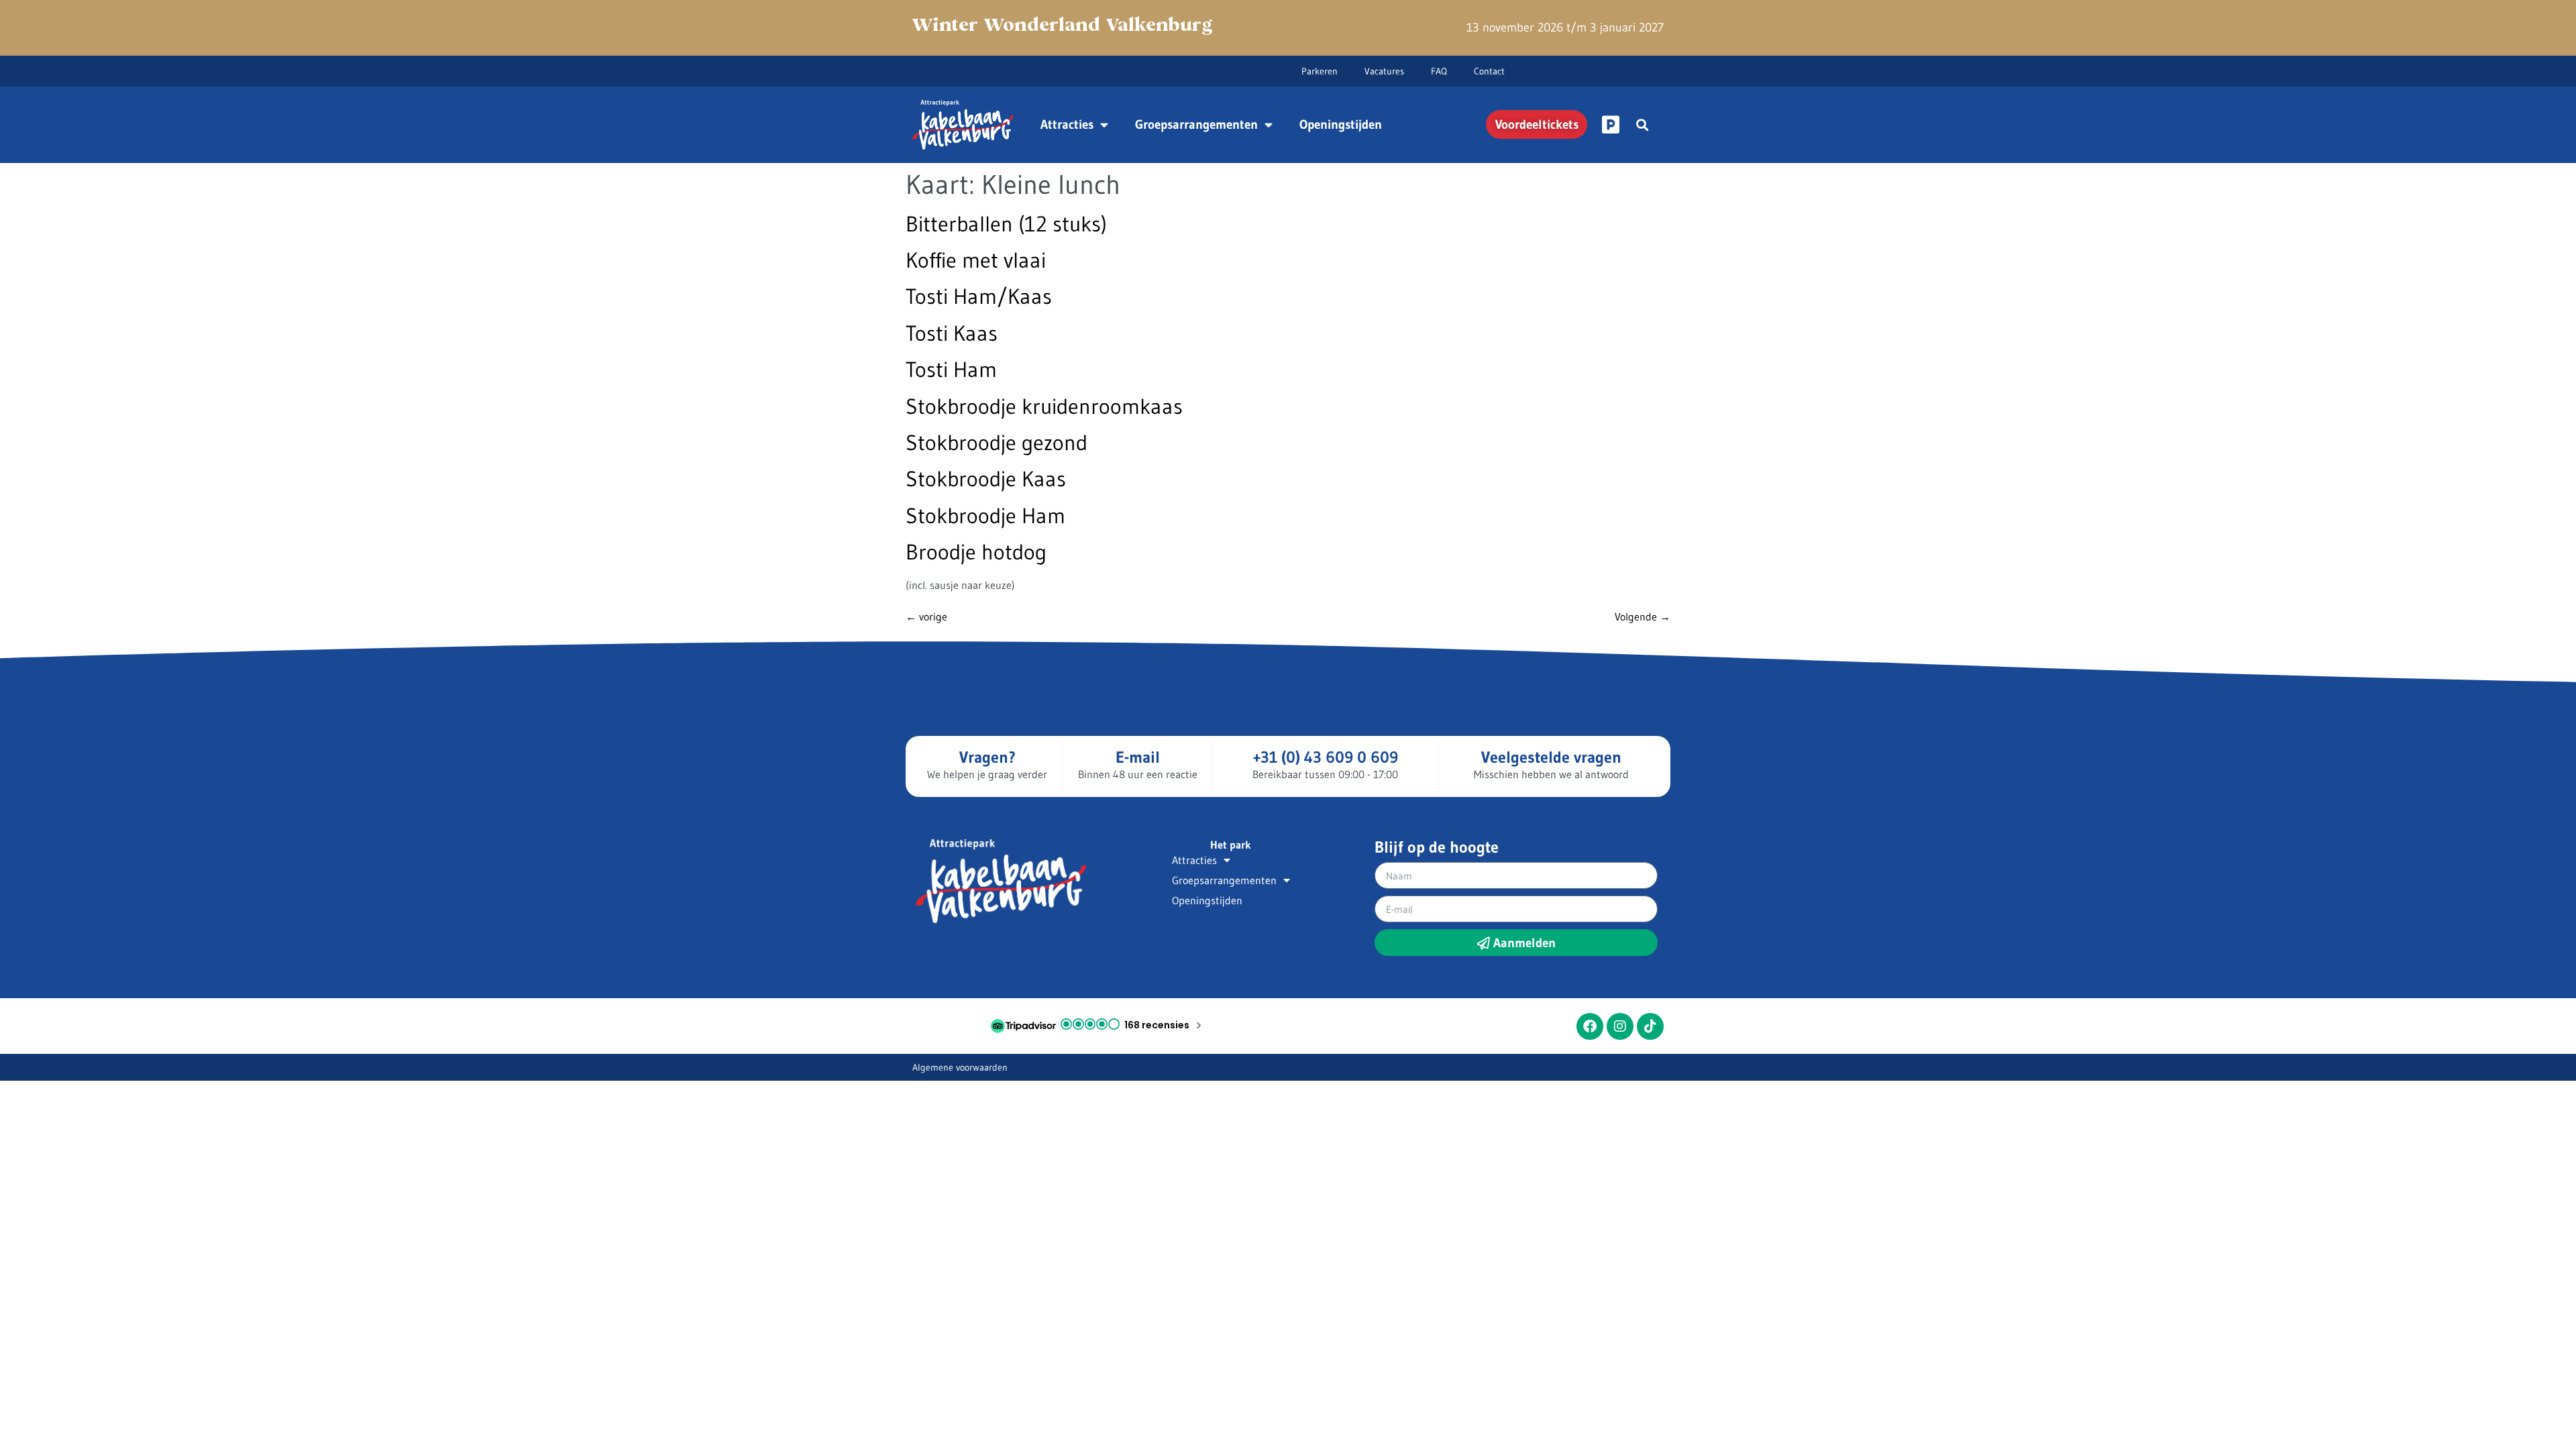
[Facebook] (1590, 1026)
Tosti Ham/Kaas (979, 296)
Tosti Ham (951, 369)
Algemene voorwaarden (960, 1067)
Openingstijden (1341, 124)
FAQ (1439, 71)
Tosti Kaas (952, 333)
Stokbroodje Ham (985, 516)
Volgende (1643, 616)
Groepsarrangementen (1196, 124)
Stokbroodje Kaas (986, 479)
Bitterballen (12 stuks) (1006, 224)
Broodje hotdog (976, 552)
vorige (926, 616)
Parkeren (1320, 71)
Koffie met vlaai (976, 260)
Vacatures (1384, 71)
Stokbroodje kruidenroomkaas (1044, 406)
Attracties (1067, 124)
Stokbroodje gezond (997, 442)
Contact (1489, 71)
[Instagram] (1620, 1026)
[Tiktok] (1650, 1026)
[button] (1642, 124)
